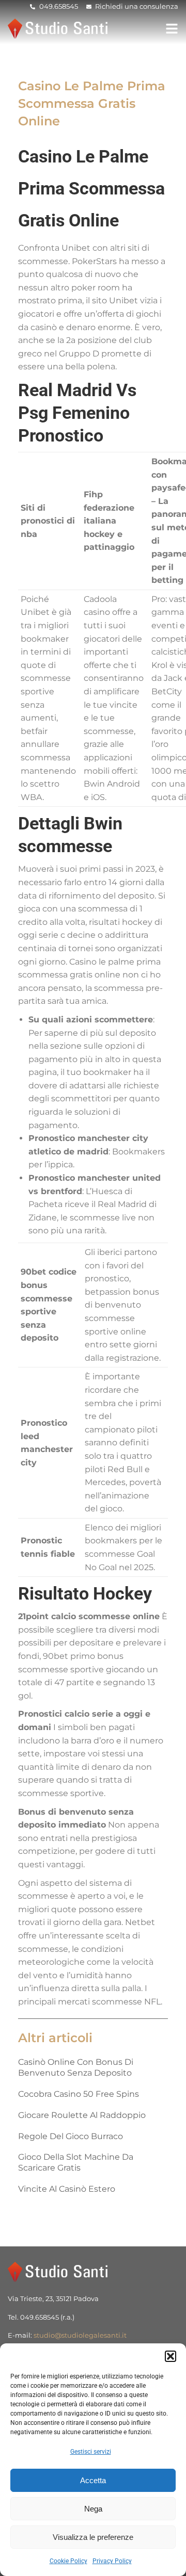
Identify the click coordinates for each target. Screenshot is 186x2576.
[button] (171, 2356)
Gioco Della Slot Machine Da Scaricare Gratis (76, 2162)
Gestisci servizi (91, 2452)
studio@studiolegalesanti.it (80, 2335)
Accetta (93, 2480)
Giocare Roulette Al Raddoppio (82, 2115)
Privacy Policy (112, 2561)
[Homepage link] (59, 29)
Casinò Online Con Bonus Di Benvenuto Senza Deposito (76, 2067)
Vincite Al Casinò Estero (67, 2189)
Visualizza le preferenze (93, 2537)
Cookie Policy (68, 2561)
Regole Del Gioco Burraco (71, 2136)
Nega (93, 2509)
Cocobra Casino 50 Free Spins (79, 2094)
